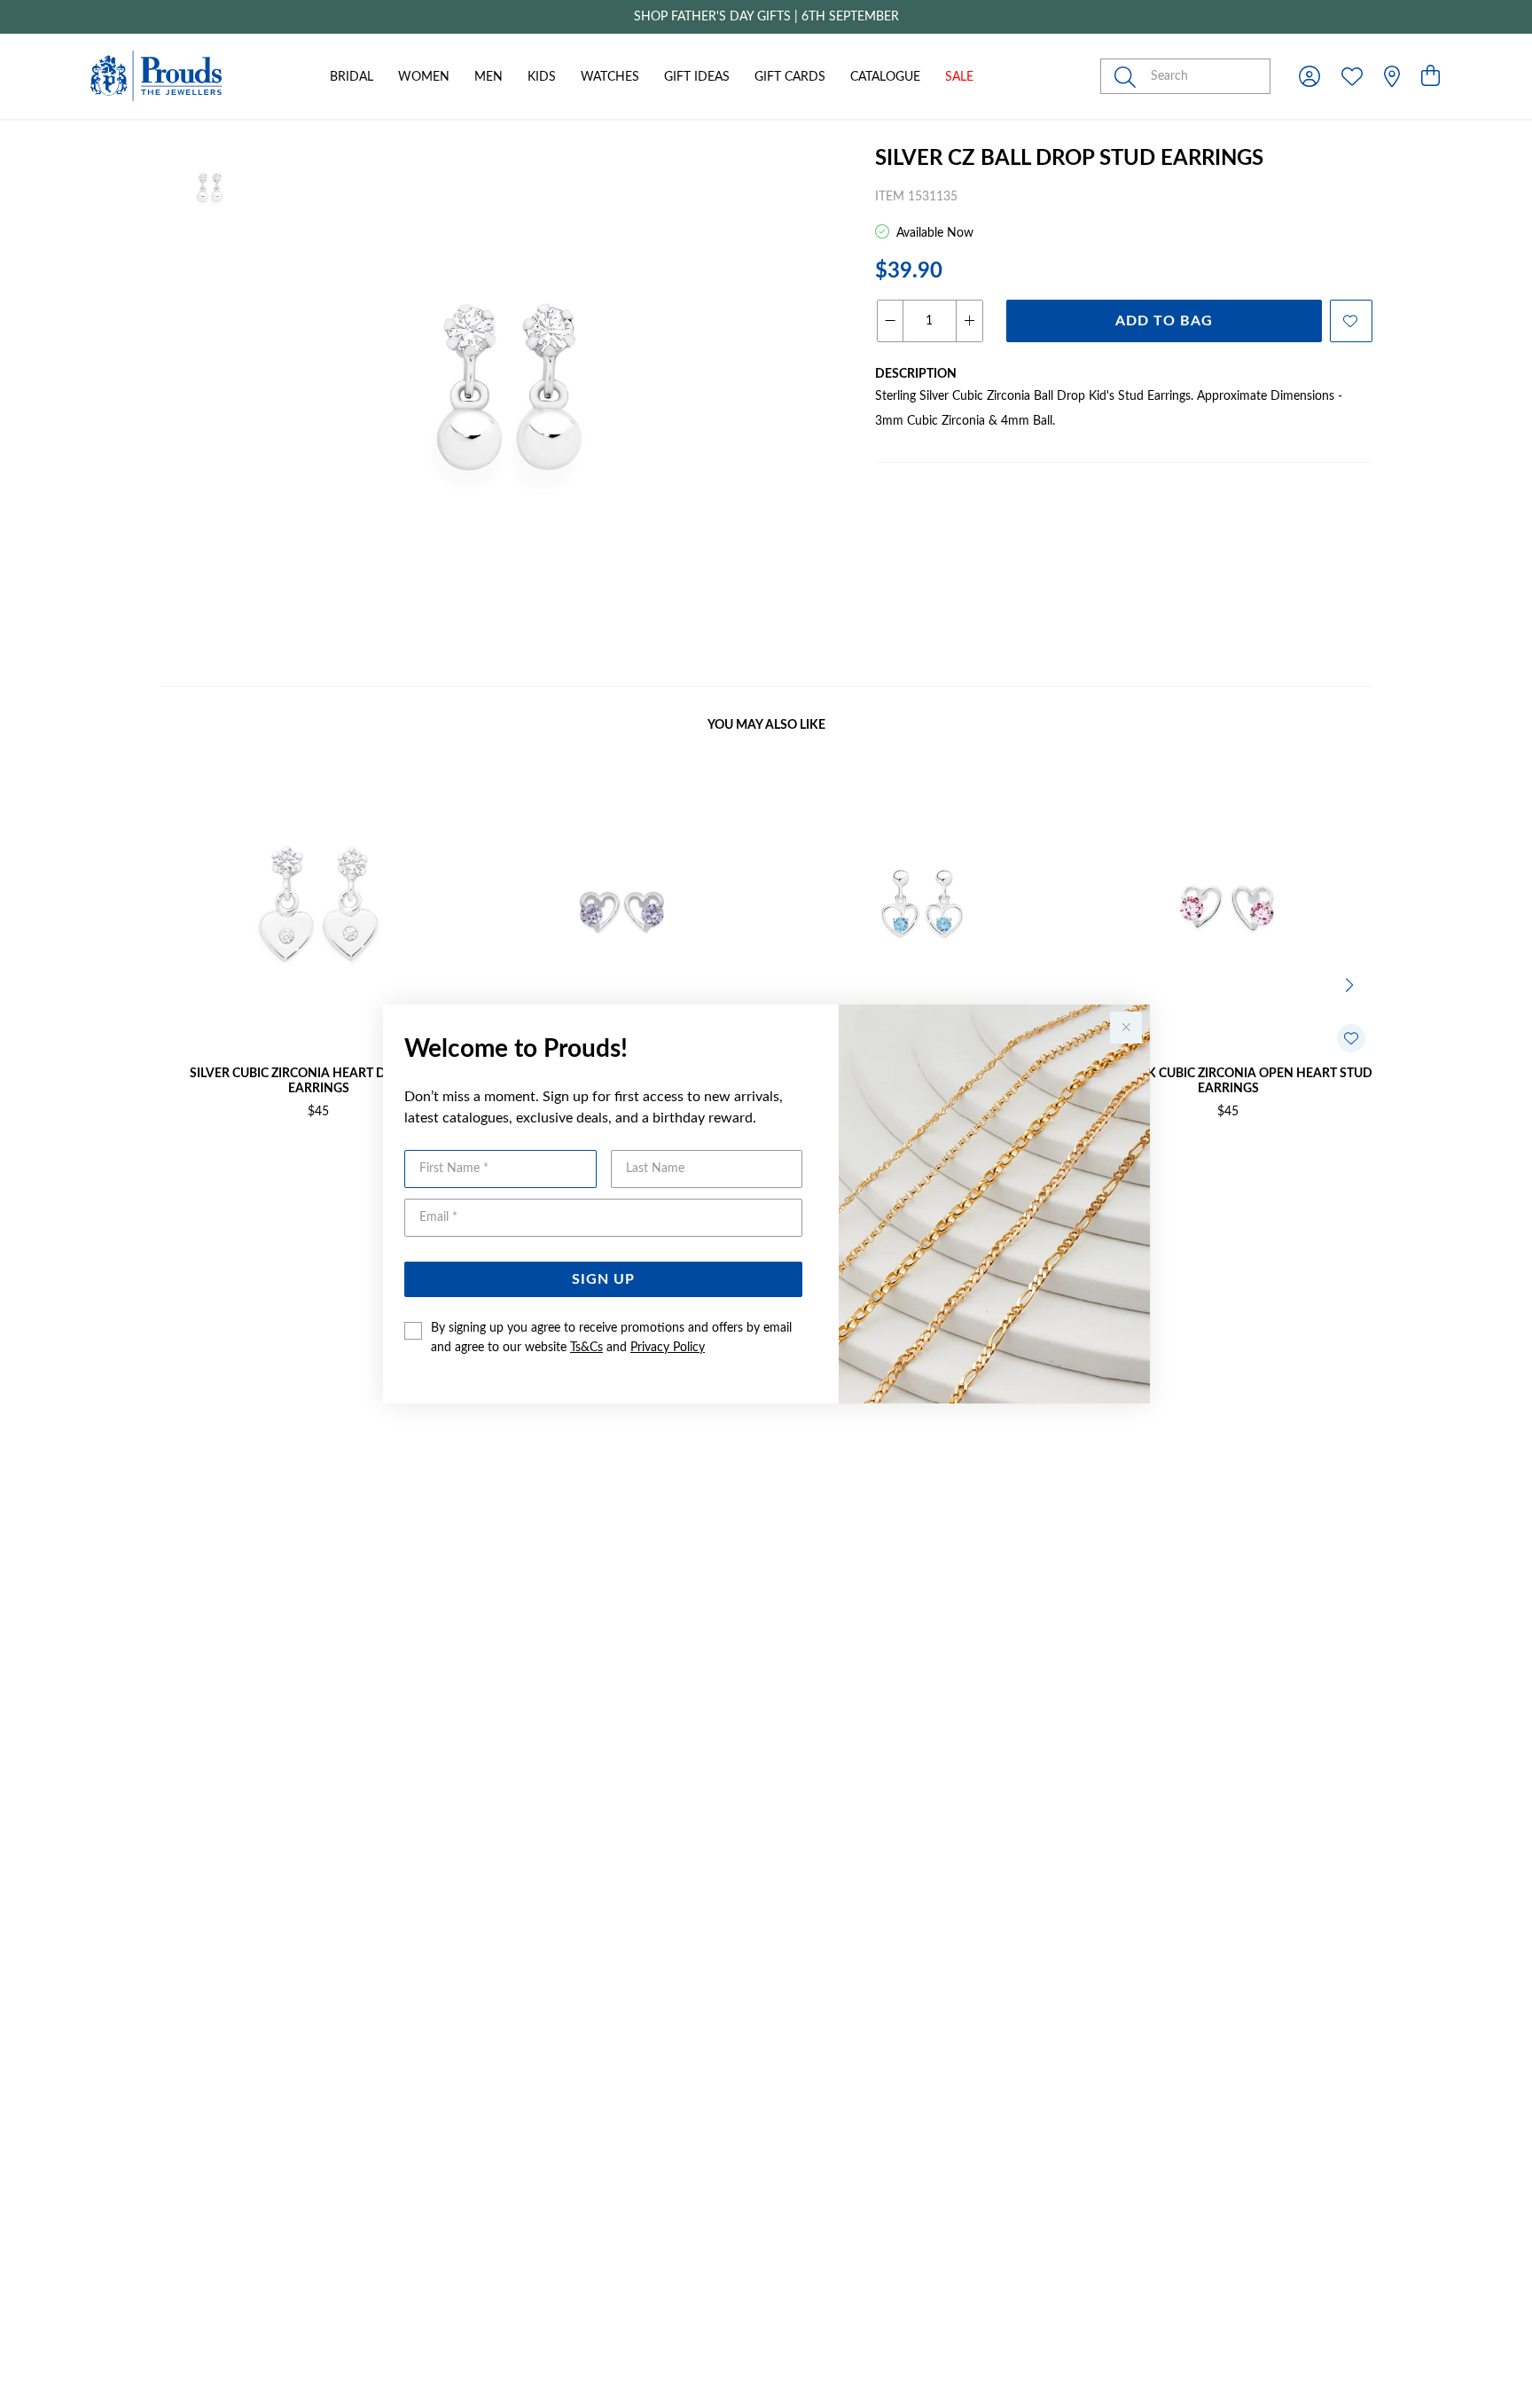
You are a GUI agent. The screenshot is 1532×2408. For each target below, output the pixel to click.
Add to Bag (1164, 321)
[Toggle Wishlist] (1351, 1038)
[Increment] (969, 321)
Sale (959, 77)
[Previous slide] (181, 983)
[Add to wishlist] (1351, 321)
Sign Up (603, 1279)
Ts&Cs (586, 1348)
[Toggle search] (1129, 76)
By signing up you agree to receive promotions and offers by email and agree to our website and (611, 1338)
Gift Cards (790, 77)
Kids (542, 77)
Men (489, 77)
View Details (243, 1169)
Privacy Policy (668, 1348)
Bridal (352, 77)
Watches (610, 77)
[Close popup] (1126, 1028)
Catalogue (885, 77)
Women (424, 77)
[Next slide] (1351, 983)
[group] (766, 17)
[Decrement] (891, 321)
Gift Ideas (697, 77)
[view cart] (1430, 77)
